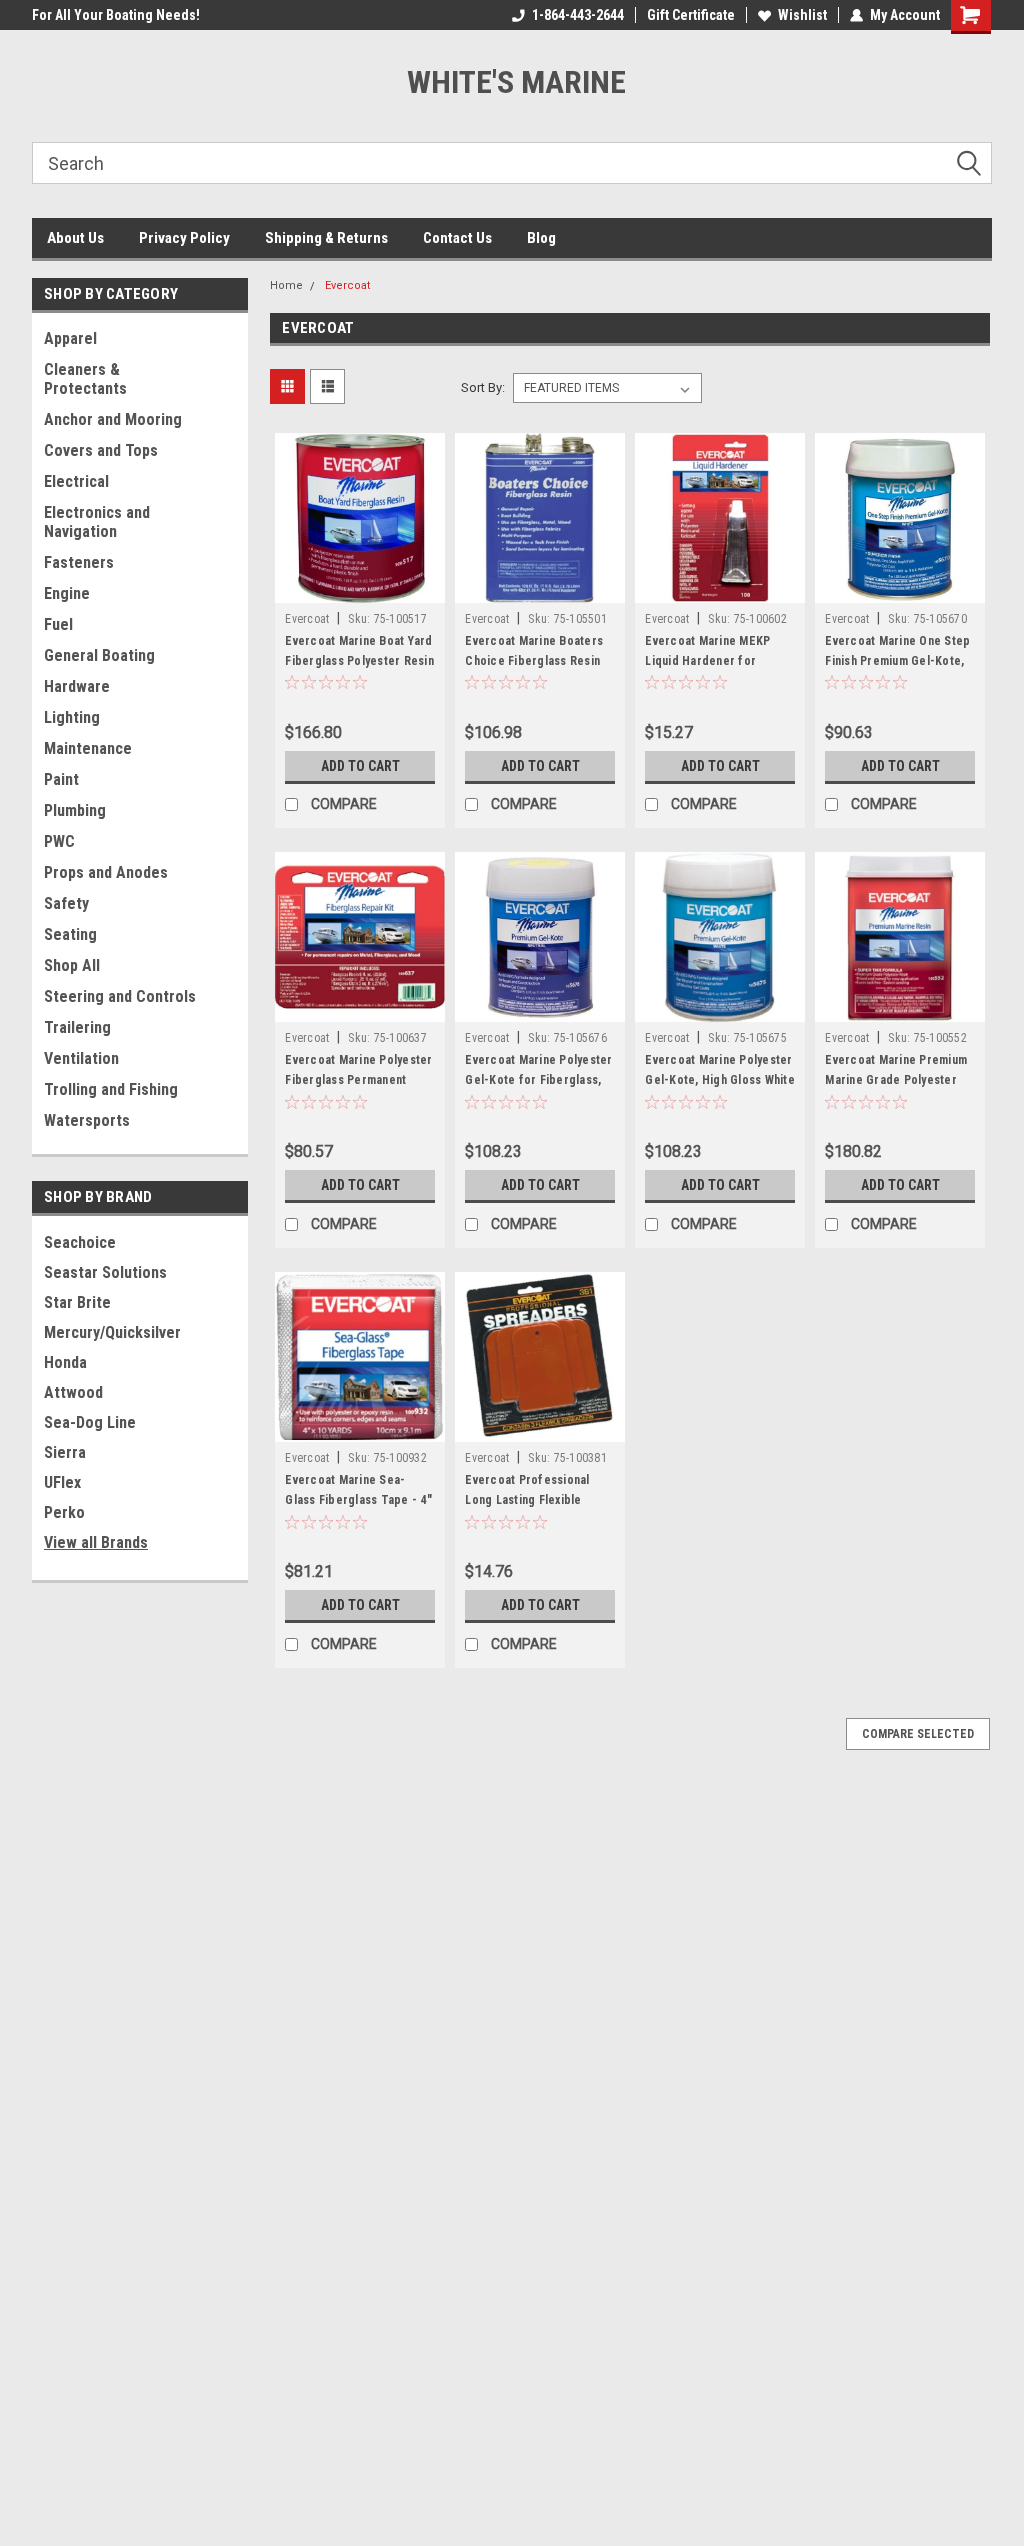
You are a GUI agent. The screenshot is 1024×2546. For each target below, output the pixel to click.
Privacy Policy (184, 238)
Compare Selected (918, 1734)
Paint (61, 779)
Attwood (73, 1392)
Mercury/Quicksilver (112, 1332)
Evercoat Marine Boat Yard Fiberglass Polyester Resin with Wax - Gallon (359, 661)
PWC (59, 841)
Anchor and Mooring (113, 419)
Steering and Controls (120, 996)
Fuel (58, 624)
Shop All (72, 965)
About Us (75, 238)
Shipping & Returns (326, 238)
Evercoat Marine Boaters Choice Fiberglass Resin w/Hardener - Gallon (534, 661)
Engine (67, 593)
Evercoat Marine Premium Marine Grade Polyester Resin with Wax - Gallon (896, 1080)
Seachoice (80, 1242)
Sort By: (483, 387)
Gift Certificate (691, 15)
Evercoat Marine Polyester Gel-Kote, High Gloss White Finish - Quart (720, 1080)
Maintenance (88, 748)
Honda (65, 1362)
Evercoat (347, 285)
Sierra (65, 1452)
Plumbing (75, 810)
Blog (541, 238)
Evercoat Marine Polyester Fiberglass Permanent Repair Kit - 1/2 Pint (358, 1080)
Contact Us (457, 238)
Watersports (87, 1120)
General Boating (99, 655)
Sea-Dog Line (90, 1422)
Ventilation (81, 1058)
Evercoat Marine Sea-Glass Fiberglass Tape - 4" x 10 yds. (358, 1500)
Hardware (77, 686)
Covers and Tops (101, 450)
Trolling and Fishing (111, 1089)
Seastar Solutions (105, 1272)
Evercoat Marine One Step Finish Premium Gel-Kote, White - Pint (897, 661)
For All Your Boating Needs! (116, 15)
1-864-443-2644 (578, 15)
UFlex (62, 1482)
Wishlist (802, 15)
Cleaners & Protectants (85, 379)
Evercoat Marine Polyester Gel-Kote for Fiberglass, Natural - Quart (538, 1080)
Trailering (77, 1027)
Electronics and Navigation (97, 522)
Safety (66, 903)
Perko (64, 1512)
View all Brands (96, 1542)
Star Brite (77, 1302)
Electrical (76, 481)
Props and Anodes (106, 872)
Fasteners (79, 562)
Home (286, 285)
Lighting (72, 717)
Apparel (70, 338)
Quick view (360, 588)
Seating (70, 934)
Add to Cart (360, 766)
